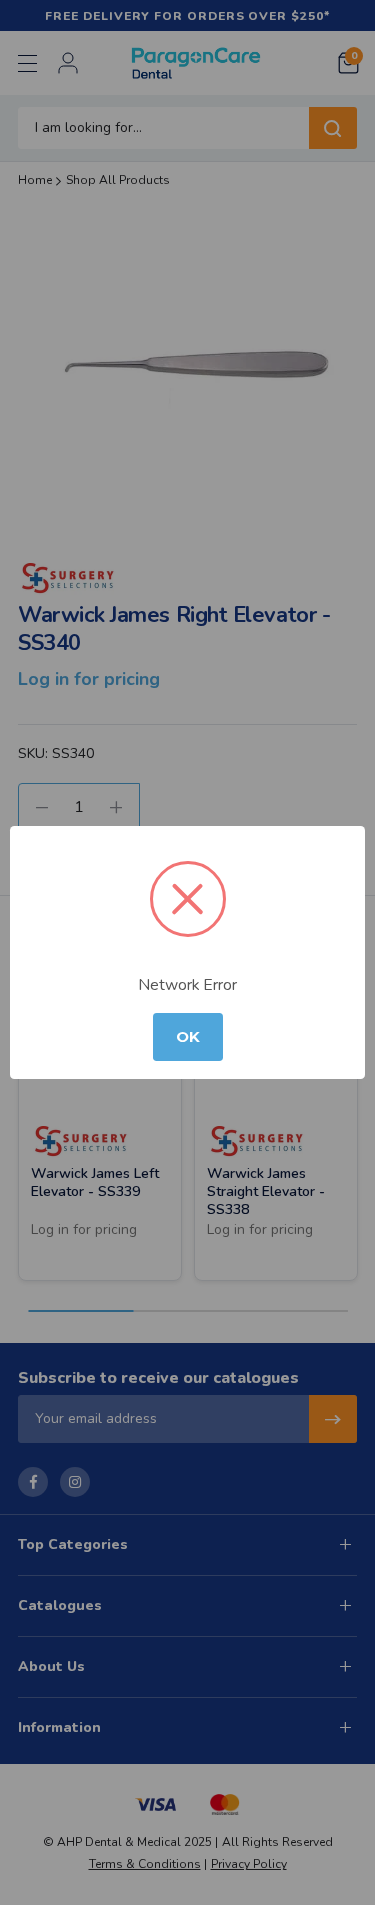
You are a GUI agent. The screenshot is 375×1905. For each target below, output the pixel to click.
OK (188, 1037)
